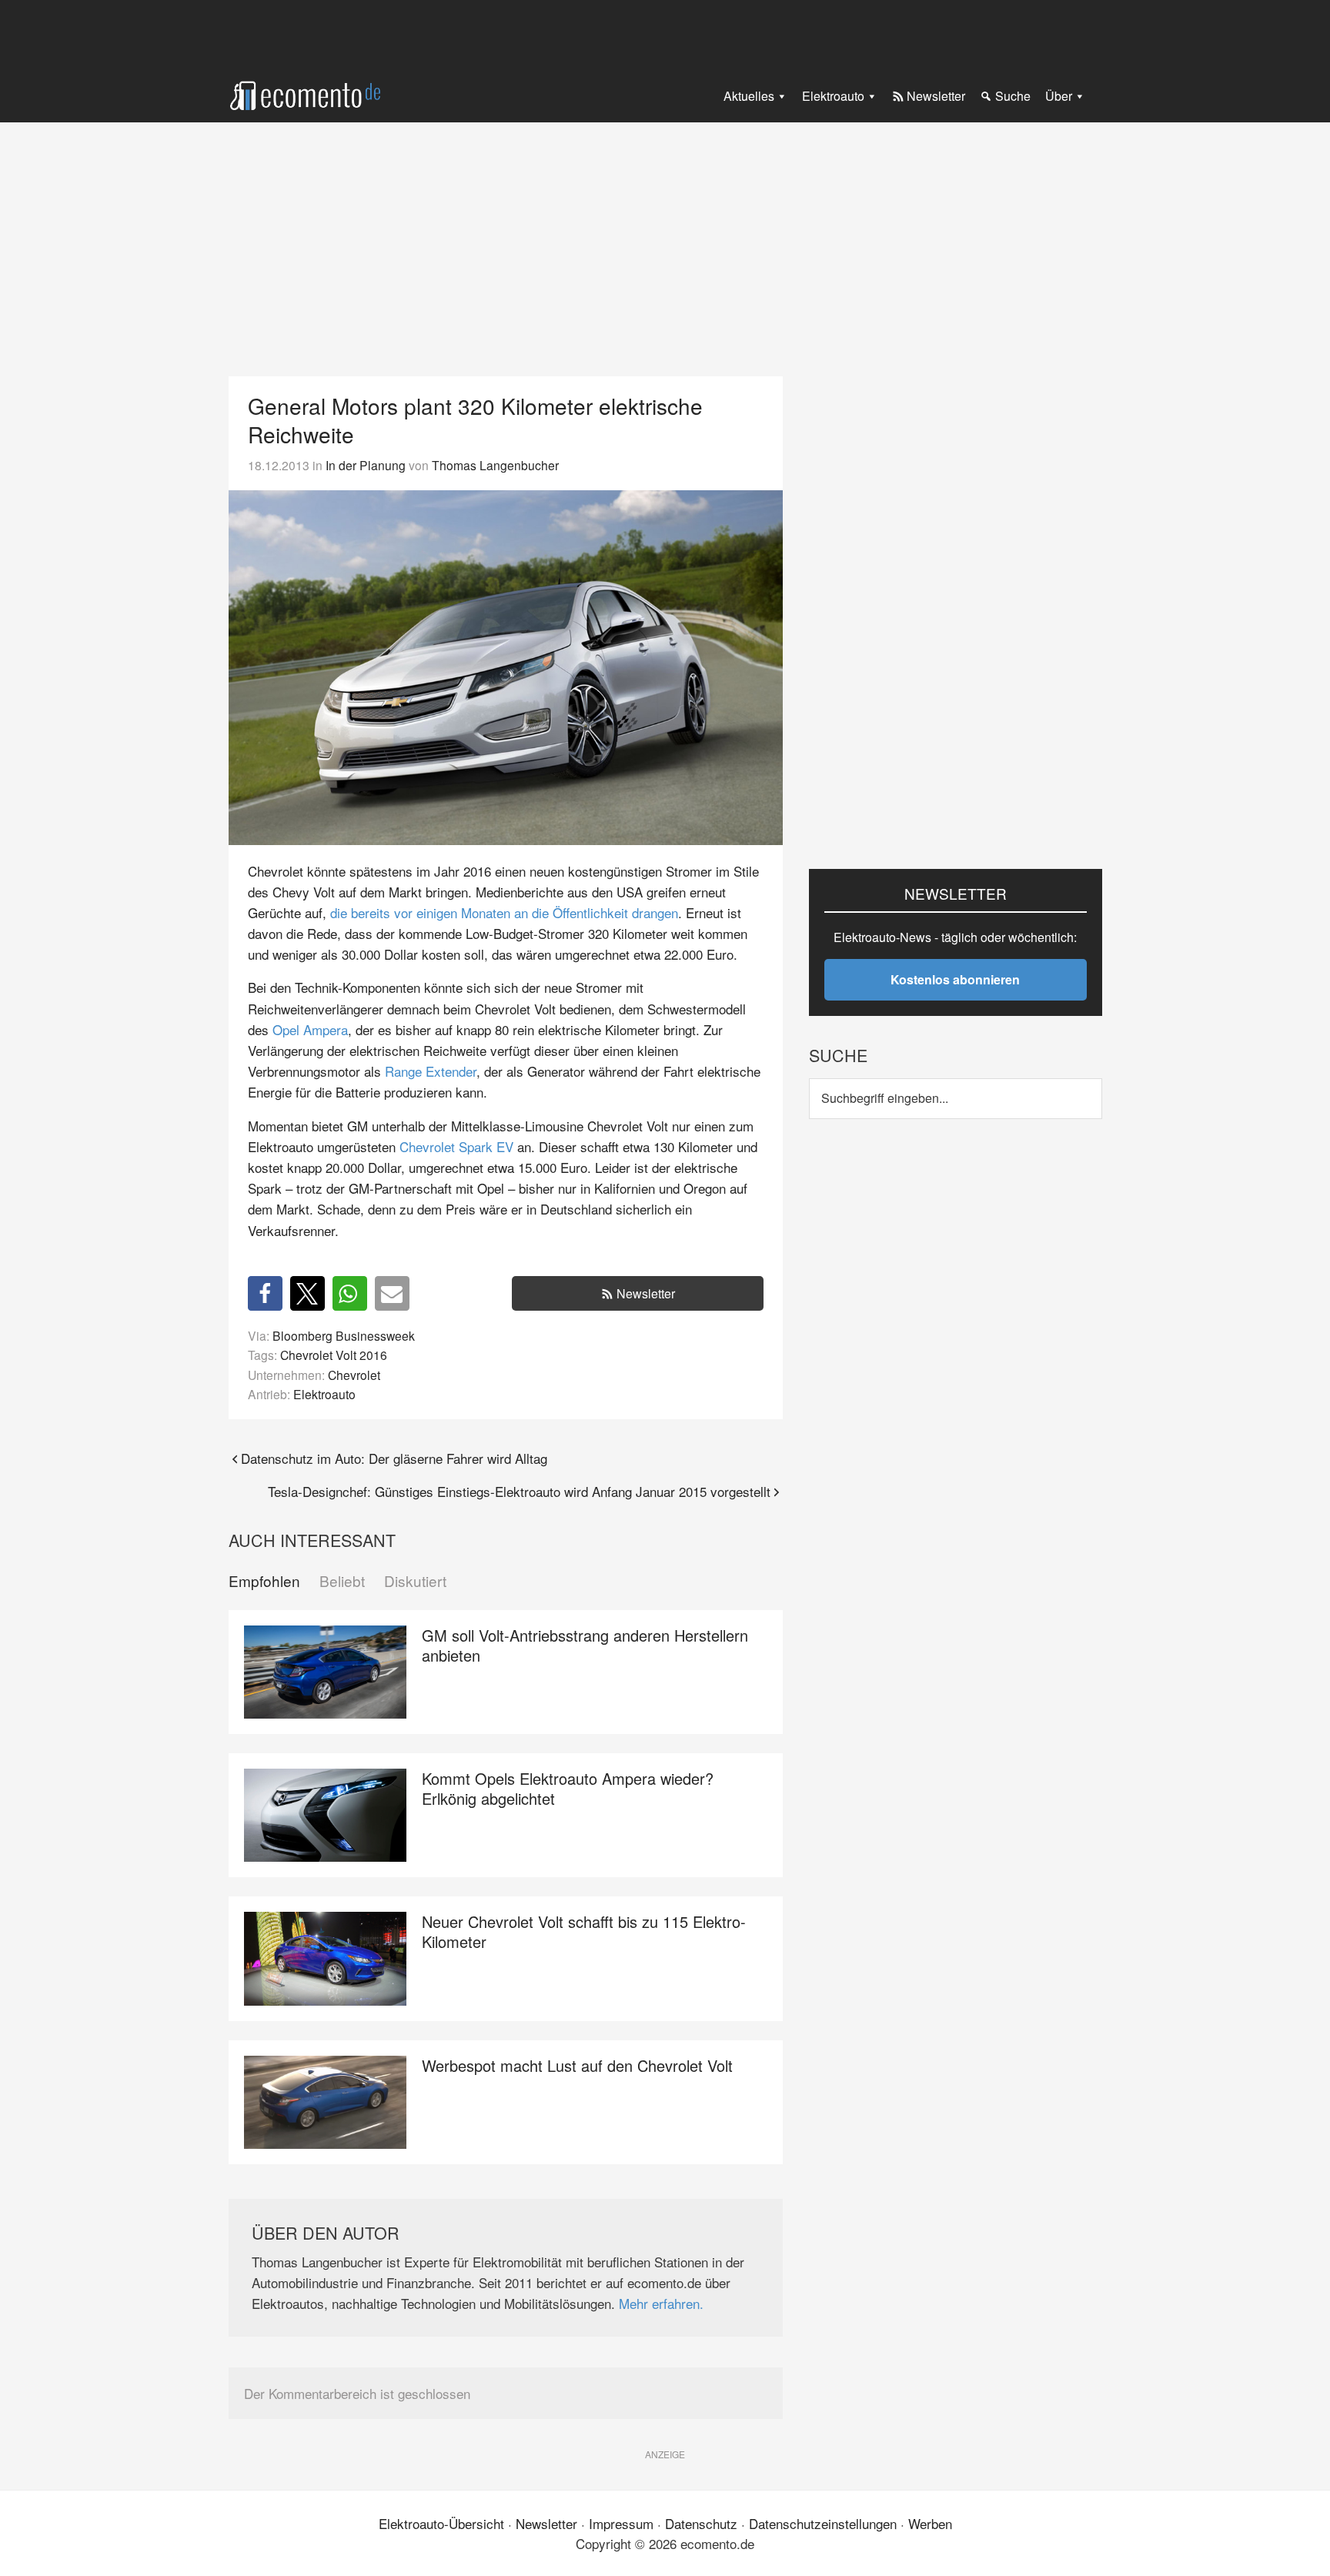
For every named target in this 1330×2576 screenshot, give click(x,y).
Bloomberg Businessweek (344, 1335)
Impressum (621, 2523)
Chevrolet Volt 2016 (334, 1355)
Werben (930, 2523)
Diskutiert (415, 1581)
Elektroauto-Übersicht (441, 2523)
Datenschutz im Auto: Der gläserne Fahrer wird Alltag (394, 1458)
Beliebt (342, 1581)
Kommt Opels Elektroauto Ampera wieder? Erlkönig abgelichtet (568, 1788)
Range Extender (431, 1071)
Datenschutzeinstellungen (823, 2523)
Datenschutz (701, 2523)
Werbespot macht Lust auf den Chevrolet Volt (577, 2065)
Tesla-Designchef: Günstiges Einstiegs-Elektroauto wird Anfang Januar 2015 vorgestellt (519, 1491)
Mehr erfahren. (661, 2303)
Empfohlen (264, 1581)
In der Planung (366, 465)
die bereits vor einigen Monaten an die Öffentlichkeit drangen (504, 912)
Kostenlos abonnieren (955, 979)
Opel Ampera (310, 1029)
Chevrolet (354, 1375)
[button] (265, 1293)
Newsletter (646, 1293)
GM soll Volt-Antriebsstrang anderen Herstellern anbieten (585, 1645)
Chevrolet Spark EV (456, 1146)
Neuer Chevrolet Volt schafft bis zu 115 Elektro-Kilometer (584, 1931)
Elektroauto (324, 1394)
